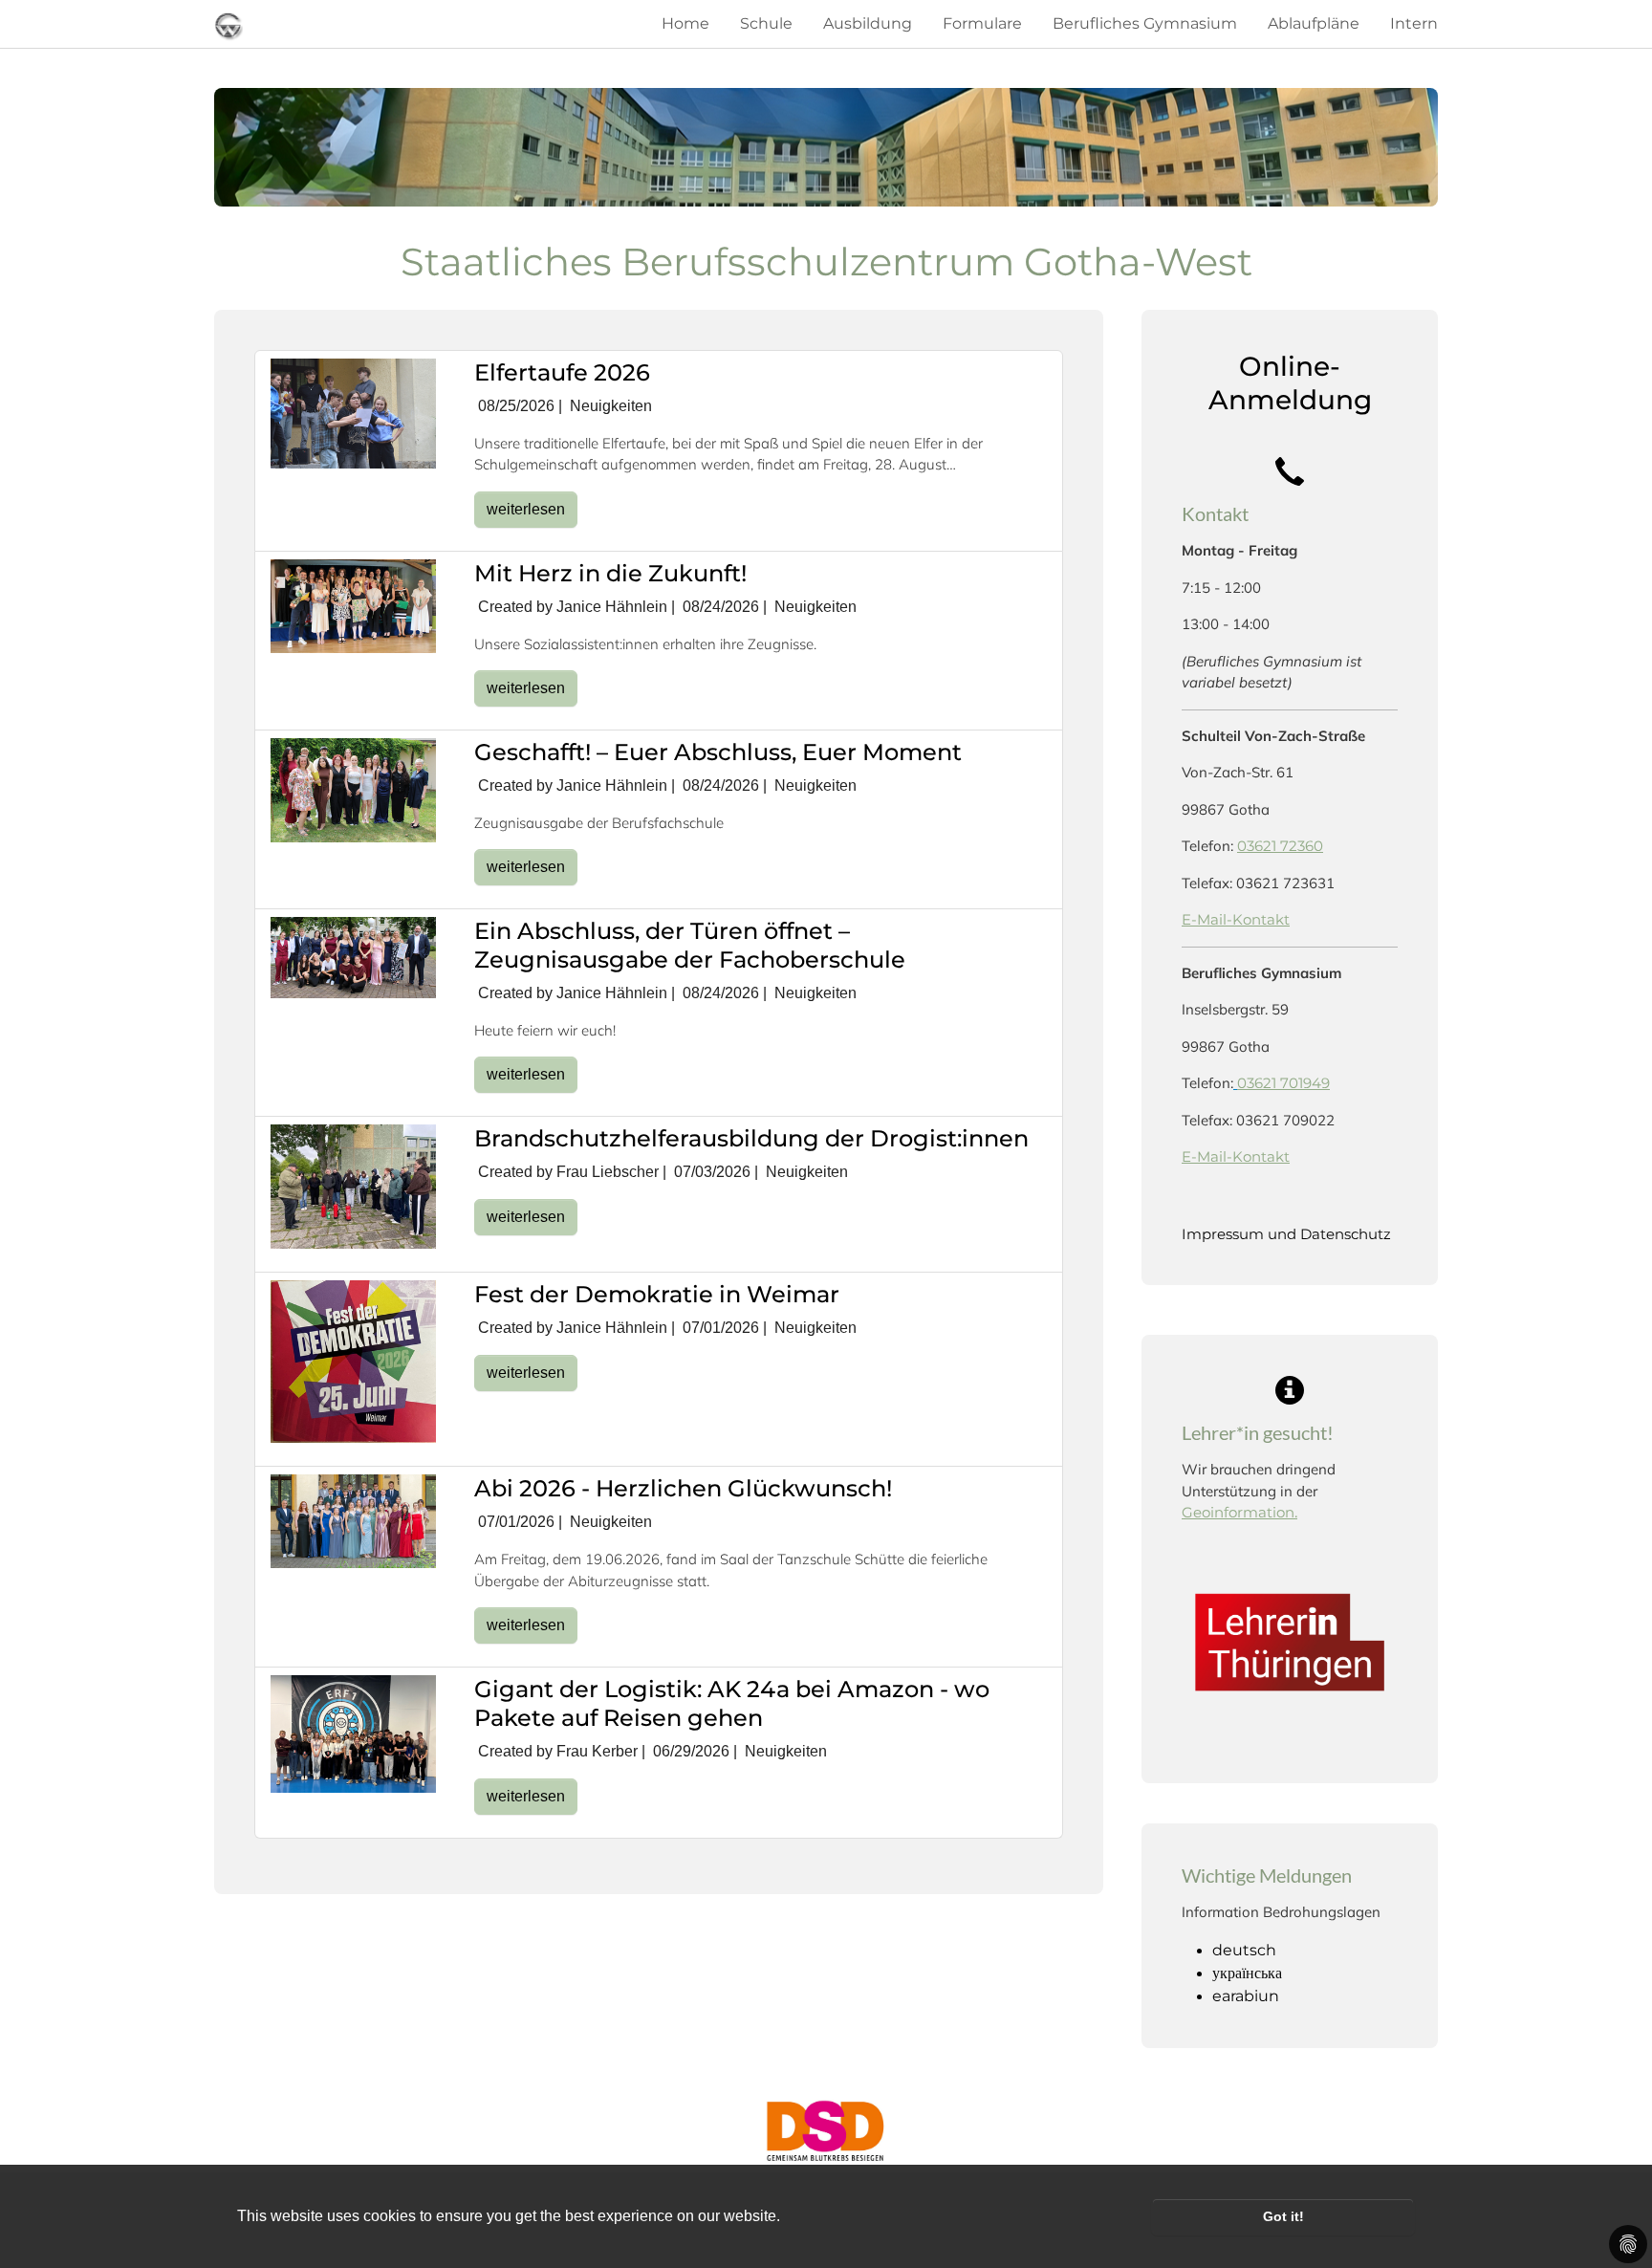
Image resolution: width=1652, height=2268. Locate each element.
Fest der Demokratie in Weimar (657, 1294)
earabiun (1246, 1996)
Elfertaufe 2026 (562, 372)
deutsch (1244, 1950)
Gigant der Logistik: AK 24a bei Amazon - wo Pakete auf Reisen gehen (732, 1703)
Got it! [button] (1283, 2216)
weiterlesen (526, 509)
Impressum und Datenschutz (1286, 1234)
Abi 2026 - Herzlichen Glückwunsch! (683, 1488)
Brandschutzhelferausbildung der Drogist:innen (751, 1138)
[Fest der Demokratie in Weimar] (353, 1360)
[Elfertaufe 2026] (353, 413)
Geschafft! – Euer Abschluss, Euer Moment (718, 752)
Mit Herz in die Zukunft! (610, 573)
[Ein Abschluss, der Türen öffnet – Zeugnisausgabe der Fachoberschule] (353, 957)
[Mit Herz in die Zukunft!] (353, 605)
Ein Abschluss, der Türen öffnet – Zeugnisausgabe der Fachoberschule (690, 945)
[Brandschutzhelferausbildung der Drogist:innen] (353, 1186)
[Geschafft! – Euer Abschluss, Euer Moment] (353, 789)
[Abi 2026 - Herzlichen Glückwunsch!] (353, 1520)
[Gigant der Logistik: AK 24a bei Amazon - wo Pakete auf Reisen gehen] (353, 1733)
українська (1247, 1973)
